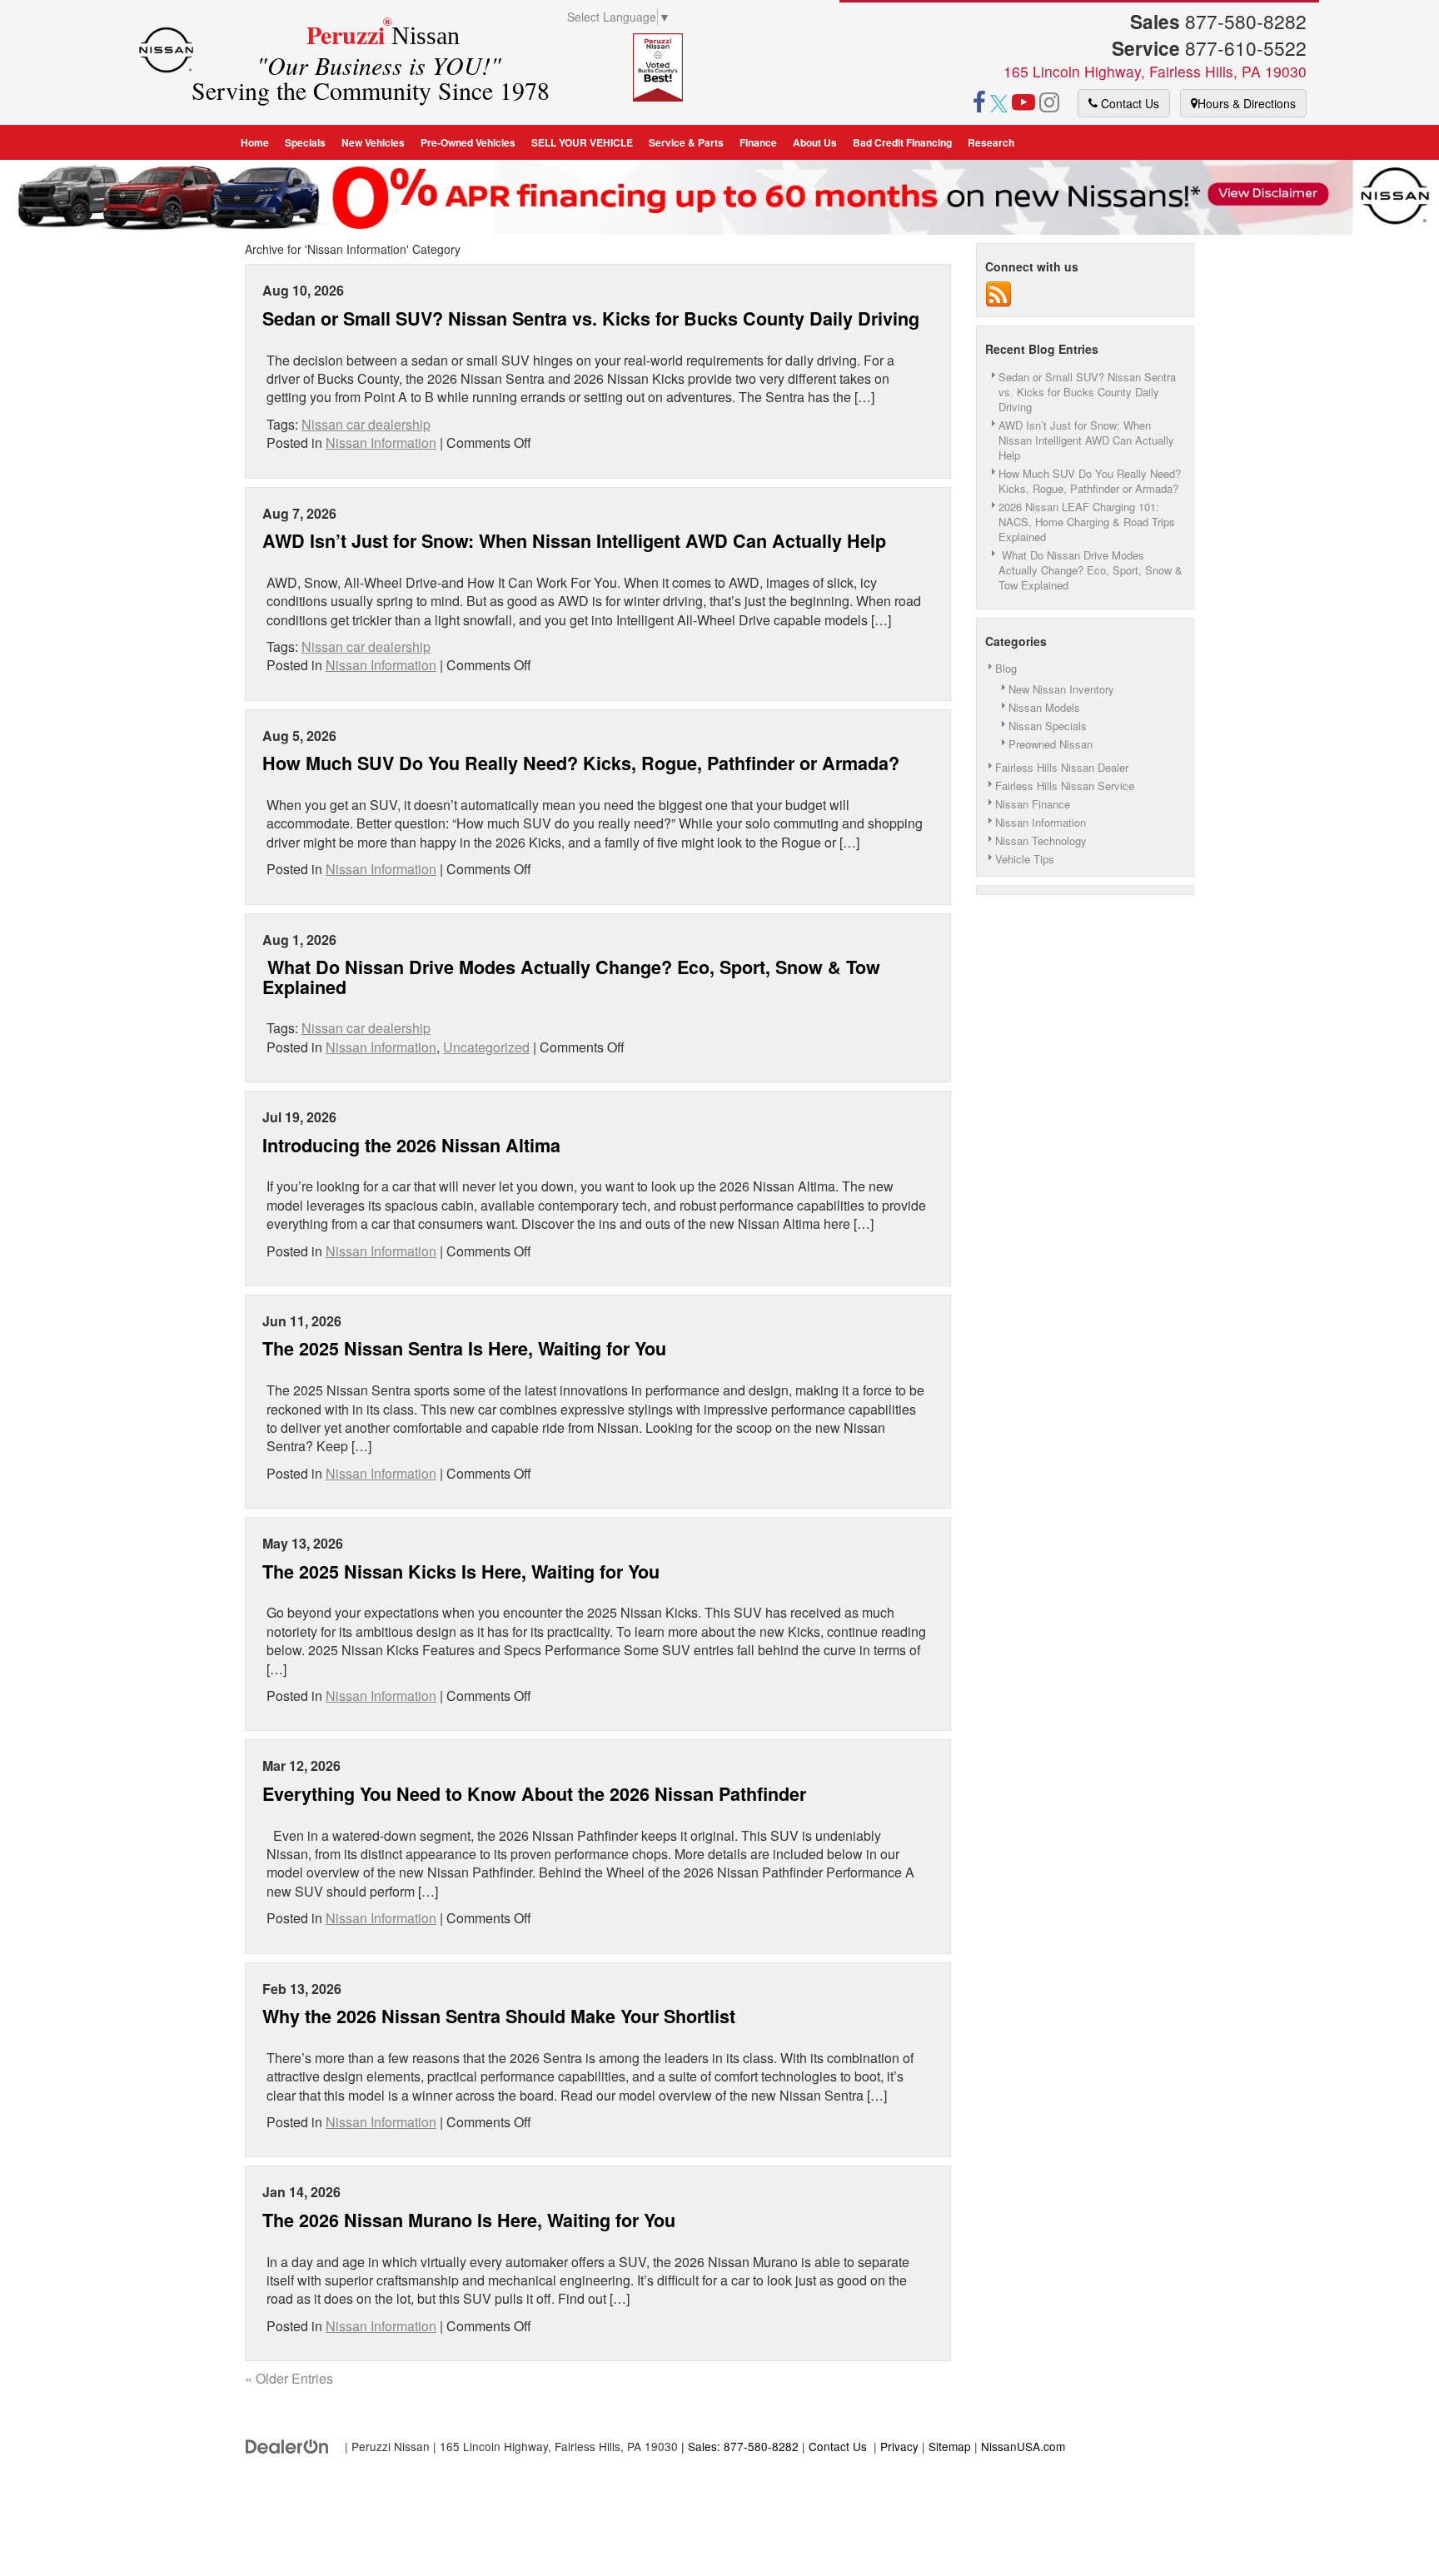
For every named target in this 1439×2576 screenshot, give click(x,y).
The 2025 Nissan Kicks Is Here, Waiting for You (461, 1571)
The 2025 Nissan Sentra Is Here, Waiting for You (464, 1348)
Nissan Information (381, 443)
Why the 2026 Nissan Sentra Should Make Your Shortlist (499, 2016)
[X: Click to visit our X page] (999, 104)
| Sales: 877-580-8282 (738, 2446)
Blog (1006, 668)
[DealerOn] (287, 2446)
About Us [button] (815, 142)
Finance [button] (758, 142)
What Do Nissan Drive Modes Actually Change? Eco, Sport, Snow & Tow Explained (571, 977)
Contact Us (1128, 103)
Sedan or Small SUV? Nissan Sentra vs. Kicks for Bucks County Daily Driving (593, 318)
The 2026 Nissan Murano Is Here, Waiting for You (469, 2220)
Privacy (899, 2446)
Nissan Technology (1041, 840)
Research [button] (991, 142)
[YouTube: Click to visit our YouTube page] (1023, 104)
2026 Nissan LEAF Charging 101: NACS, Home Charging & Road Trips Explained (1087, 522)
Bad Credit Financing (902, 142)
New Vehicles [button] (373, 142)
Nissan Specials (1048, 726)
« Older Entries (289, 2378)
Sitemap (950, 2446)
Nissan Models (1044, 707)
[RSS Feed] (998, 293)
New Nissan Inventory (1061, 689)
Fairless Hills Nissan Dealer (1062, 767)
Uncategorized (486, 1047)
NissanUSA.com (1023, 2446)
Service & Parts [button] (686, 142)
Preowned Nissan (1051, 744)
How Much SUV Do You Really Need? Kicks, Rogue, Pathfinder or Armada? (581, 763)
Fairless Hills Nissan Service (1065, 786)
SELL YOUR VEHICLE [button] (582, 142)
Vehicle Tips (1025, 859)
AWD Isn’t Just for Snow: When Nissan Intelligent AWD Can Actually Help (574, 541)
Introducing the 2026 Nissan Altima (411, 1145)
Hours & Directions (1247, 103)
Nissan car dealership (366, 424)
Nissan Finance (1033, 804)
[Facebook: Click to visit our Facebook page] (979, 104)
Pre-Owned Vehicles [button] (468, 142)
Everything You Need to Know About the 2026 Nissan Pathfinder (534, 1794)
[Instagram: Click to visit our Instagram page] (1049, 104)
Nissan (379, 62)
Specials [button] (305, 142)
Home (255, 142)
